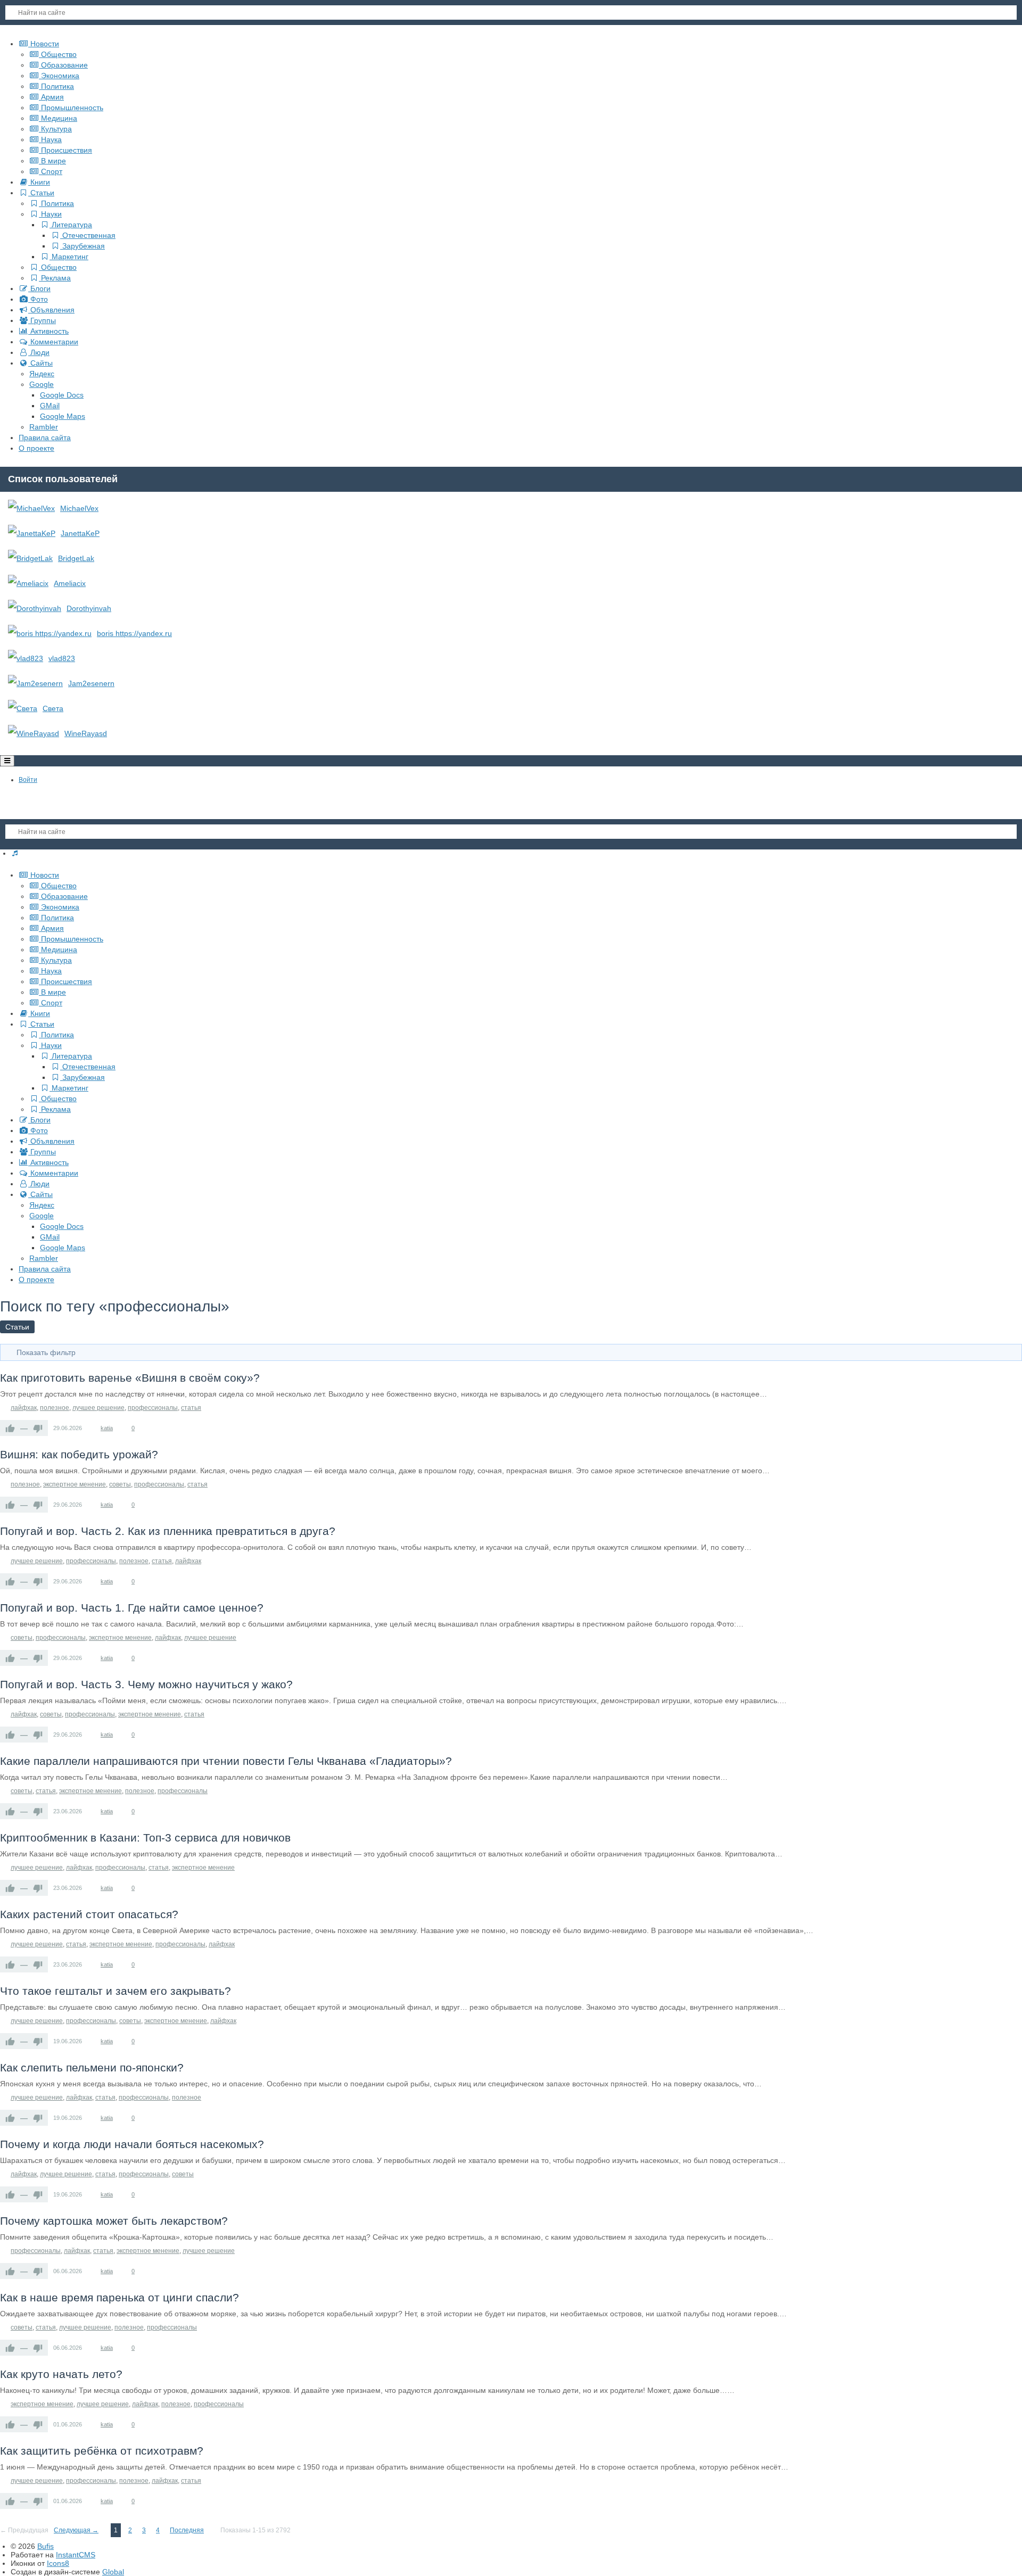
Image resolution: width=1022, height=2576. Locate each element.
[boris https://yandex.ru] (50, 633)
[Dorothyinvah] (35, 608)
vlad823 (62, 658)
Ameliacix (70, 583)
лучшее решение (98, 1408)
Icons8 (58, 2563)
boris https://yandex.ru (134, 633)
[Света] (23, 708)
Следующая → (76, 2530)
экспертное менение (75, 1484)
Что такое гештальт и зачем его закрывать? (116, 1991)
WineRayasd (86, 733)
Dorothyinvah (89, 608)
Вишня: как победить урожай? (79, 1454)
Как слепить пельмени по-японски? (92, 2067)
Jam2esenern (91, 683)
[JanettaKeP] (32, 533)
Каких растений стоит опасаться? (89, 1914)
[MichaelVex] (31, 508)
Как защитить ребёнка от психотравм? (102, 2451)
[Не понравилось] (38, 1428)
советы (120, 1484)
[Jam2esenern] (35, 683)
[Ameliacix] (28, 583)
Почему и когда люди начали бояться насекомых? (132, 2144)
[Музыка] (15, 853)
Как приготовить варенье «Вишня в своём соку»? (130, 1378)
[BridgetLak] (30, 558)
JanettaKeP (80, 533)
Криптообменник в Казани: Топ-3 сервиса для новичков (145, 1838)
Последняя (187, 2530)
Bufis (46, 2546)
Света (53, 708)
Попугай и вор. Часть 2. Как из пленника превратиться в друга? (168, 1531)
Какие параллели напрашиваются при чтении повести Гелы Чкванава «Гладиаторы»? (226, 1761)
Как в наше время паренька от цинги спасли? (119, 2297)
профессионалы (153, 1408)
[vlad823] (26, 658)
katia (107, 1428)
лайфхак (24, 1408)
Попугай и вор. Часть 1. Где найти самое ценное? (132, 1608)
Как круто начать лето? (61, 2374)
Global (113, 2572)
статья (191, 1408)
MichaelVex (79, 508)
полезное (55, 1408)
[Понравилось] (10, 1428)
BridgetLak (76, 558)
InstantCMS (76, 2555)
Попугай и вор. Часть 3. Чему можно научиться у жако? (146, 1684)
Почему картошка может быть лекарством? (114, 2221)
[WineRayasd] (34, 733)
